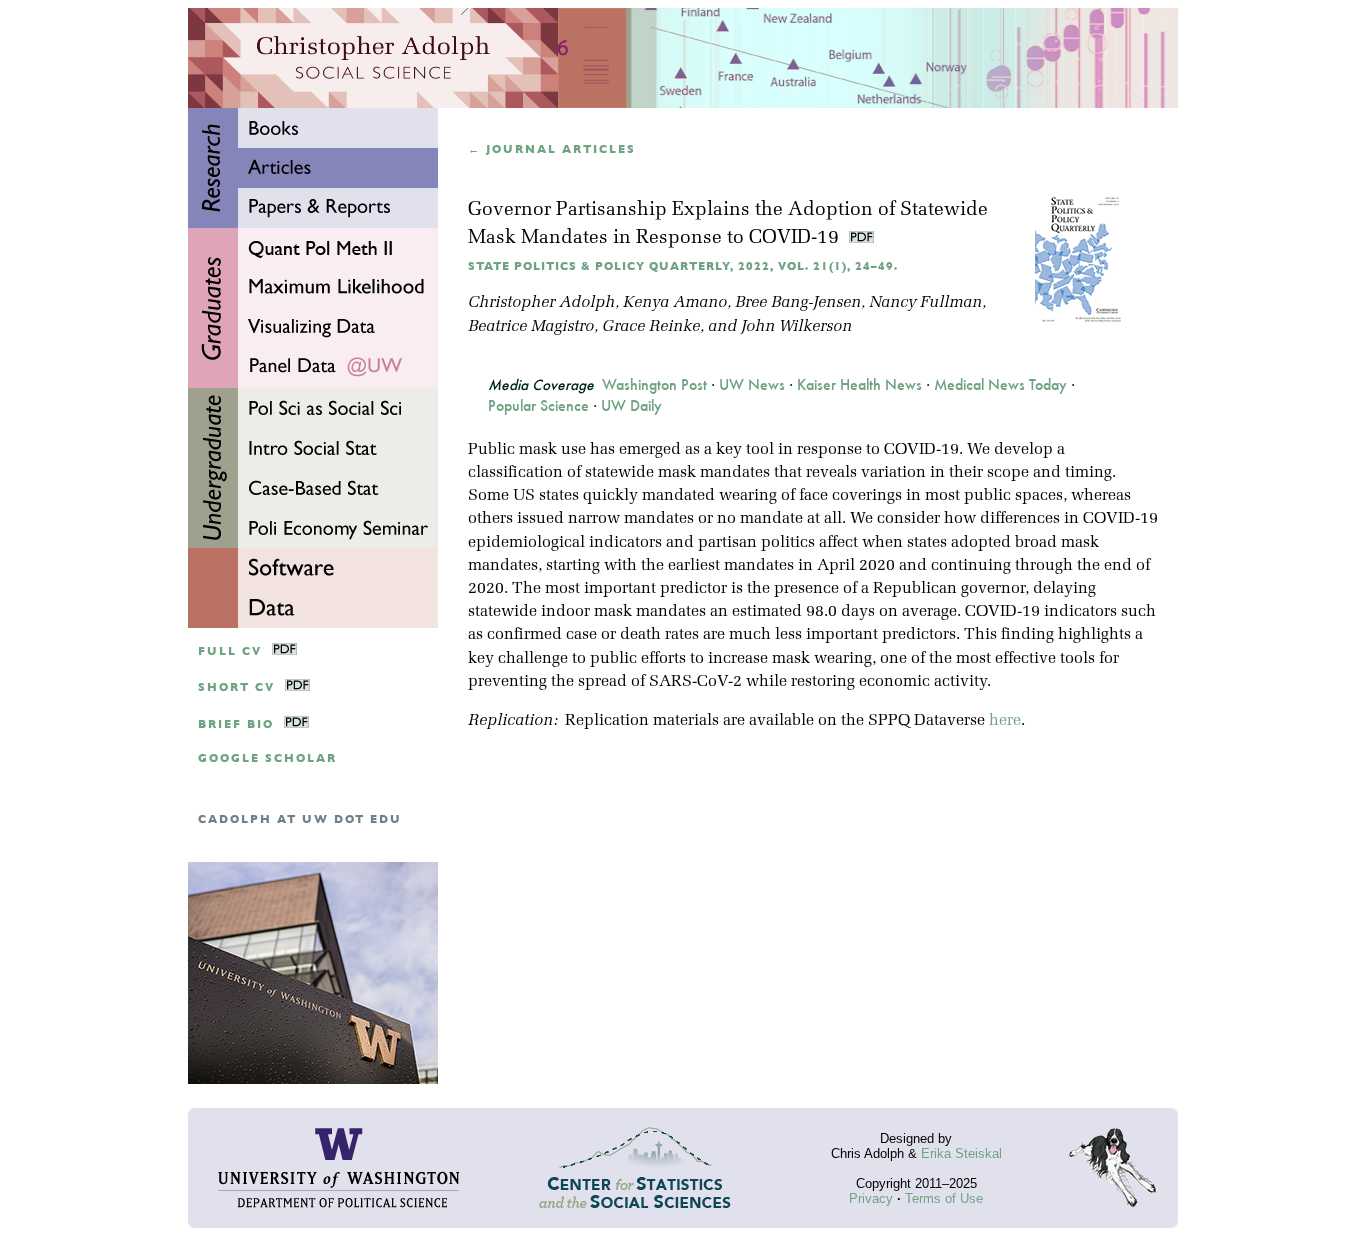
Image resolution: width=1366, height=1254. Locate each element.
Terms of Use (944, 1198)
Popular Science (538, 406)
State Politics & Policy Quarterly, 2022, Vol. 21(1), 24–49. (683, 266)
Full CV (230, 651)
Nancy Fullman (925, 303)
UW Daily (631, 406)
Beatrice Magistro (531, 327)
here (1005, 721)
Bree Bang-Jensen (798, 303)
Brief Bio (236, 724)
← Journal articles (552, 149)
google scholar (267, 758)
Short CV (236, 687)
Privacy (871, 1198)
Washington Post (654, 385)
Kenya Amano (675, 303)
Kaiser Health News (859, 385)
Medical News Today (1000, 385)
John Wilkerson (796, 327)
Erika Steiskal (961, 1153)
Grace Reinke (651, 327)
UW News (752, 385)
